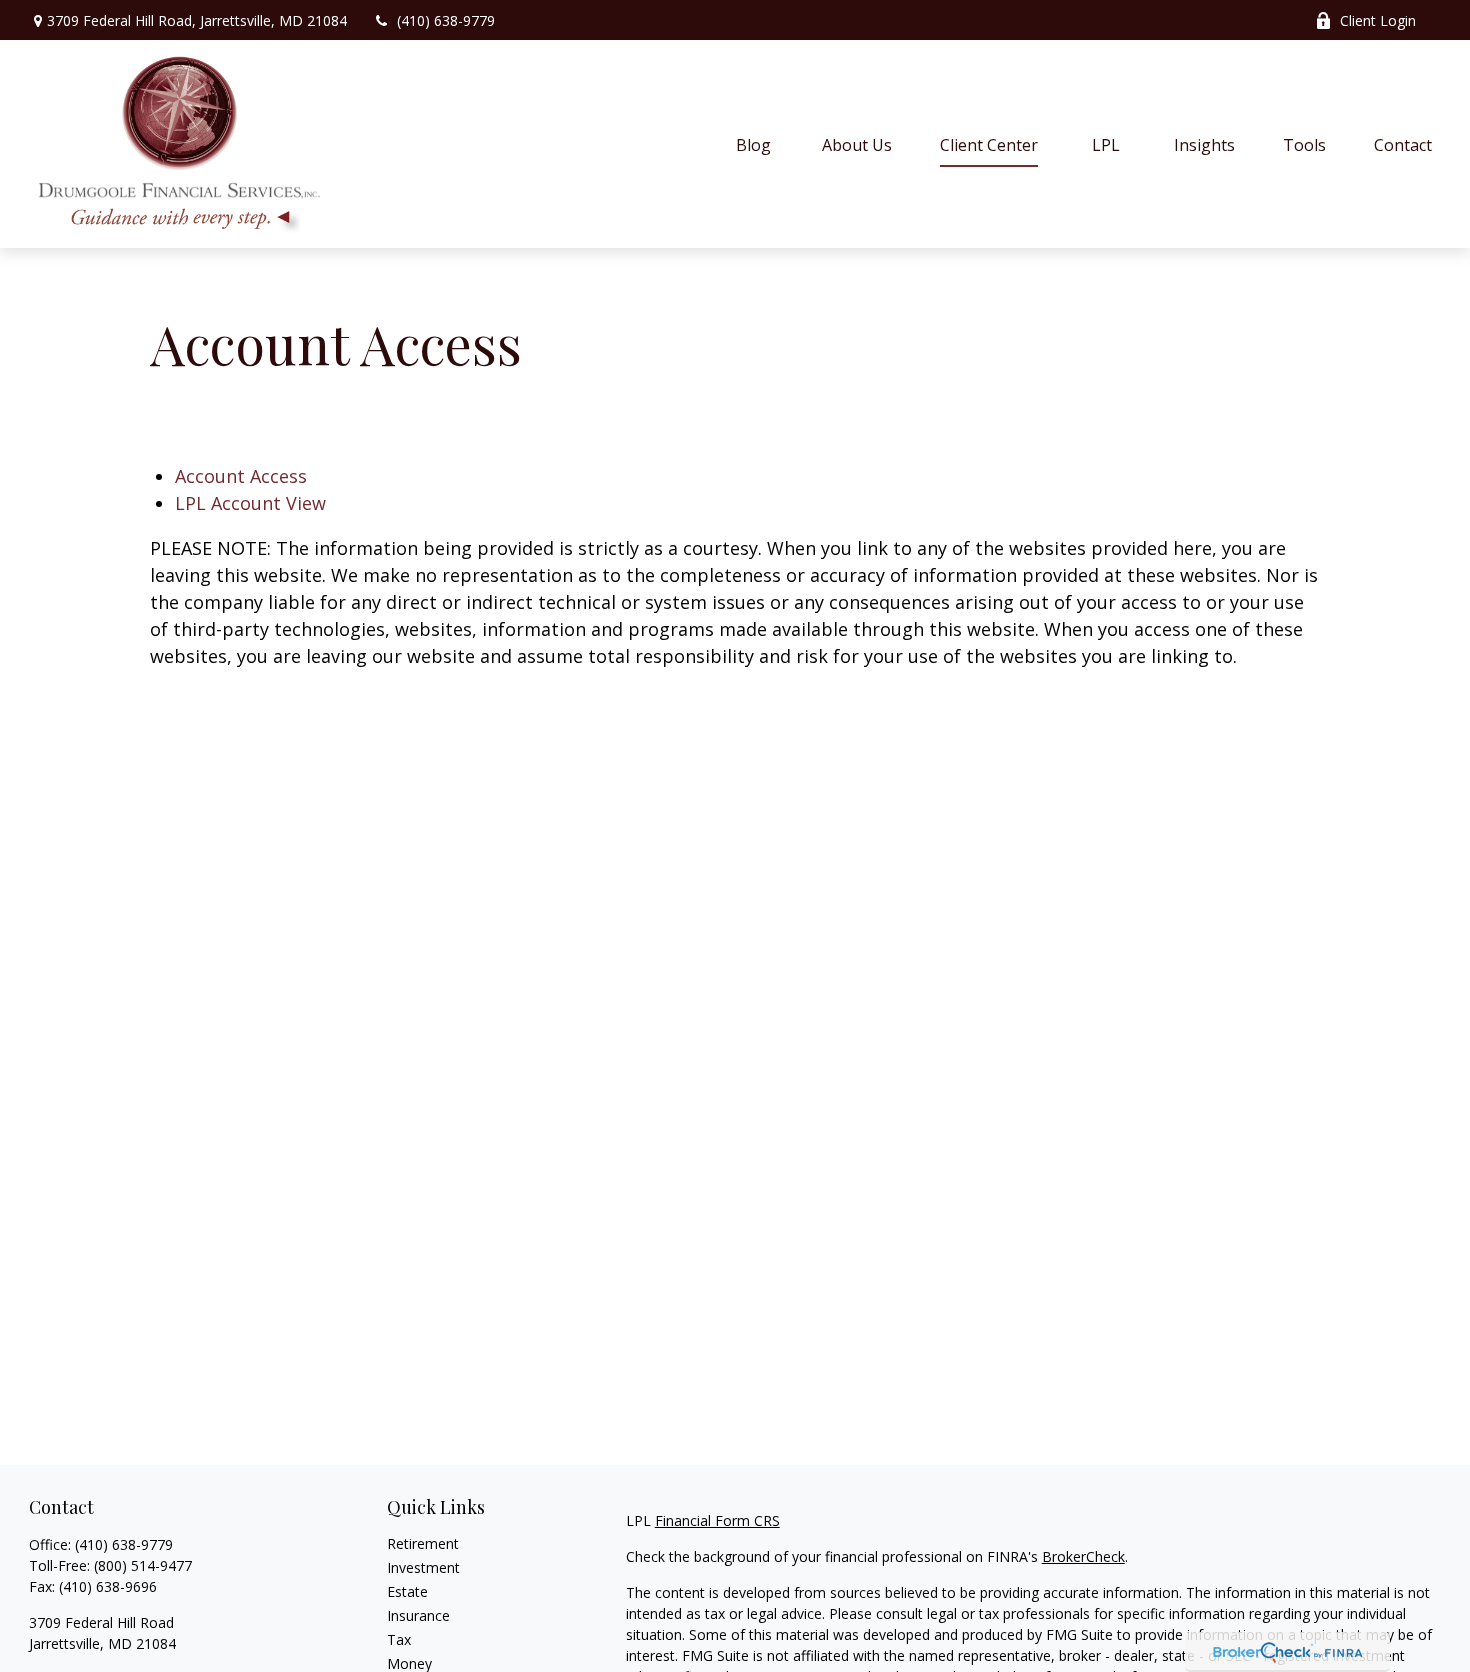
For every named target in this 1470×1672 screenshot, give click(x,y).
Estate (407, 1591)
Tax (399, 1639)
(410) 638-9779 (446, 20)
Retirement (423, 1543)
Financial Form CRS (717, 1520)
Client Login (1378, 20)
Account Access (241, 476)
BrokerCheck (1083, 1556)
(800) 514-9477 (143, 1565)
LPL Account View (250, 503)
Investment (423, 1567)
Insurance (418, 1615)
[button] (754, 144)
